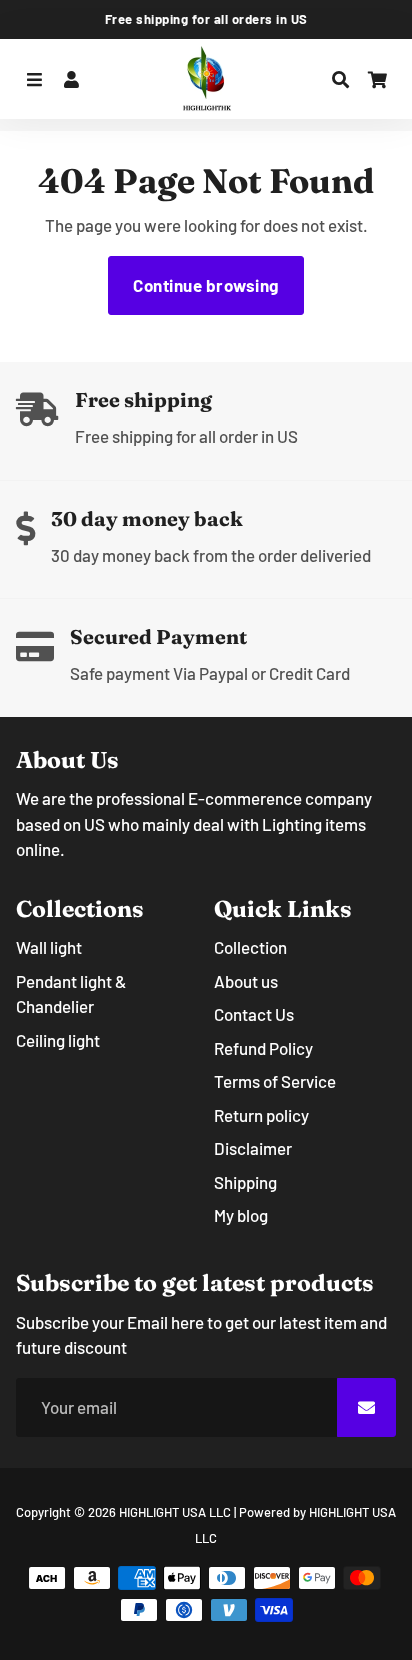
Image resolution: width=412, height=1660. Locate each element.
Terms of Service (275, 1081)
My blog (241, 1215)
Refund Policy (263, 1048)
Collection (250, 947)
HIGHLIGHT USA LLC (175, 1512)
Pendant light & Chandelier (71, 994)
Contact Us (254, 1014)
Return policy (261, 1115)
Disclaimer (253, 1148)
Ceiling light (58, 1040)
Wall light (49, 947)
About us (246, 981)
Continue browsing (206, 285)
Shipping (245, 1182)
